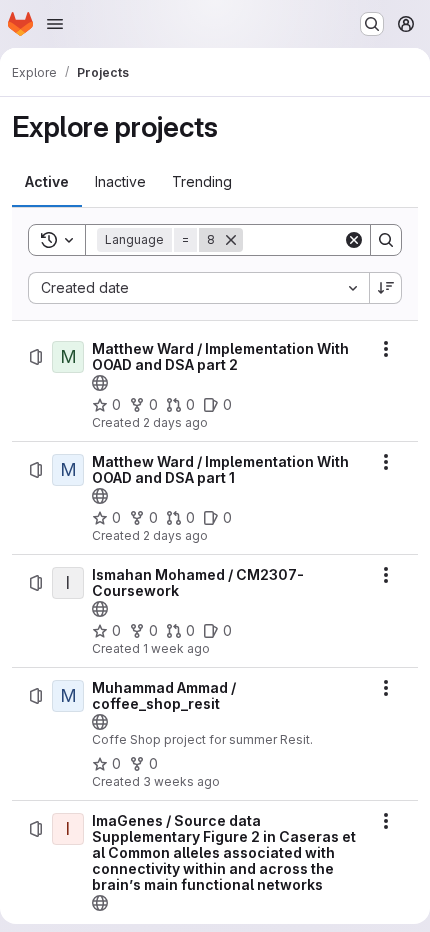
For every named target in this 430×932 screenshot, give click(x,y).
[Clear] (354, 240)
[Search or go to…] (372, 24)
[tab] (47, 182)
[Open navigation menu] (55, 24)
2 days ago (175, 422)
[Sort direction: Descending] (386, 288)
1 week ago (176, 648)
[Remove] (231, 240)
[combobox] (198, 288)
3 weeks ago (181, 781)
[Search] (386, 240)
